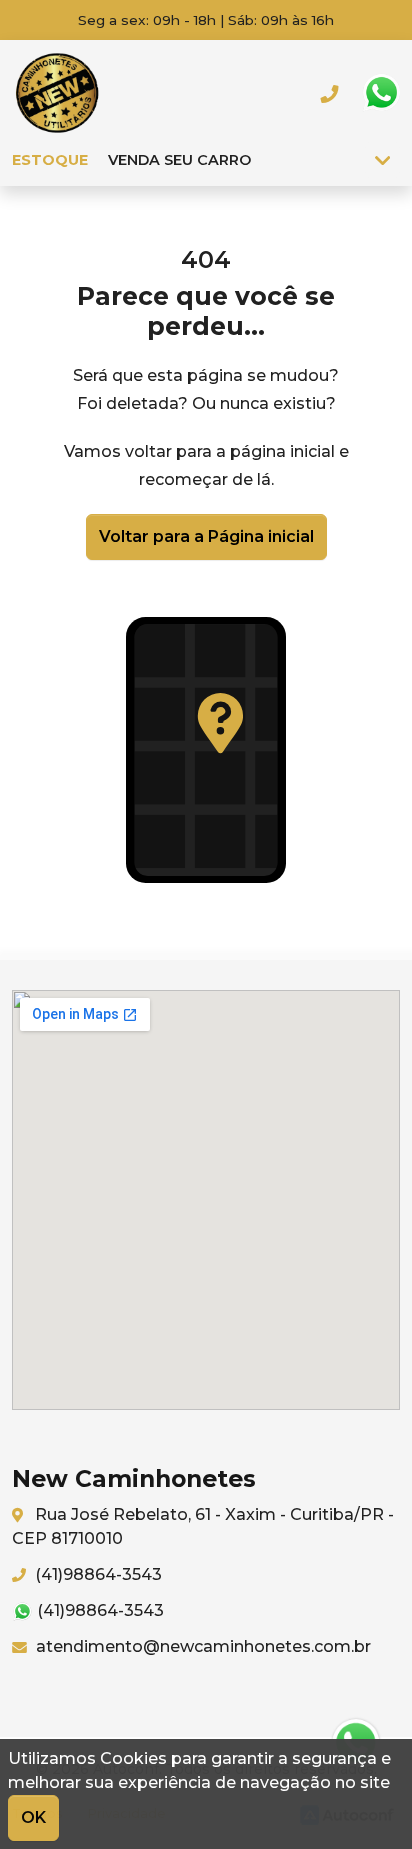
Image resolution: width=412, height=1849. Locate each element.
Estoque (50, 160)
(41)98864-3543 (96, 1574)
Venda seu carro (179, 160)
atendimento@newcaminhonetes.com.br (201, 1646)
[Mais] (382, 160)
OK (33, 1817)
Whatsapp (381, 93)
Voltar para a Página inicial (206, 536)
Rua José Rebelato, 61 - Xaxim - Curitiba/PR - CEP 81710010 (203, 1526)
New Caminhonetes (57, 93)
